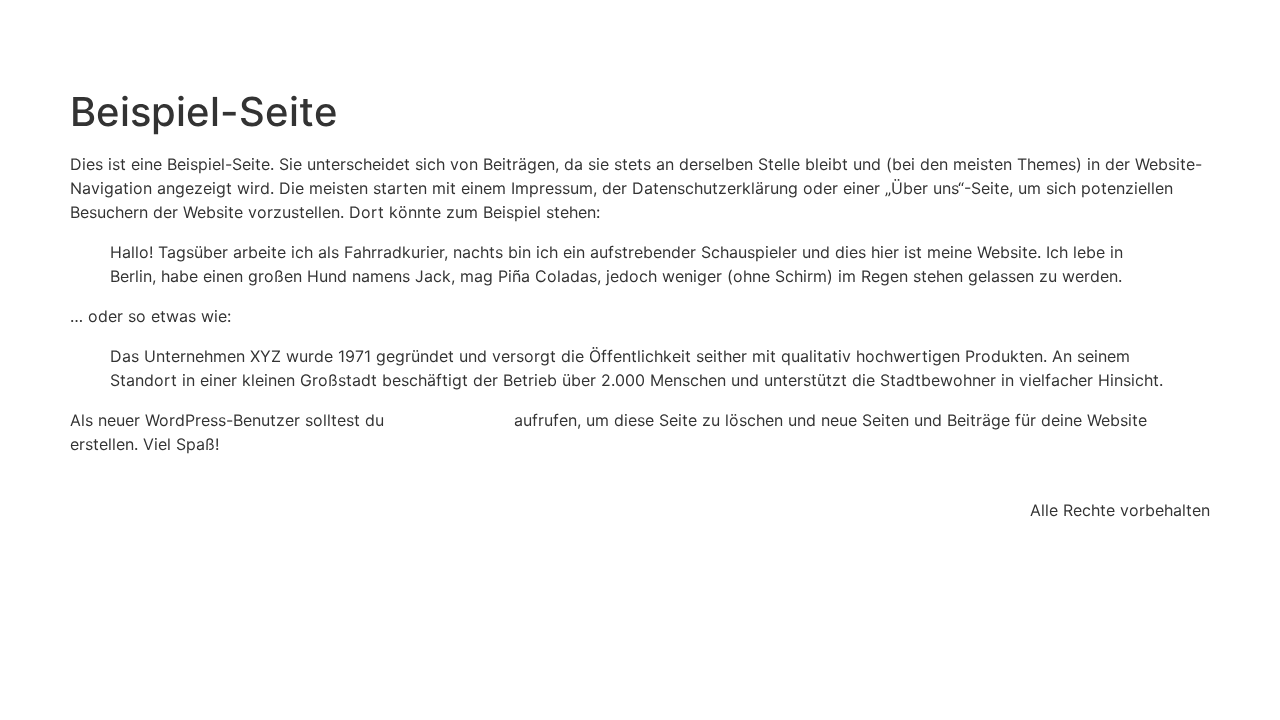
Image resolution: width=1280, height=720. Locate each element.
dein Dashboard (449, 420)
